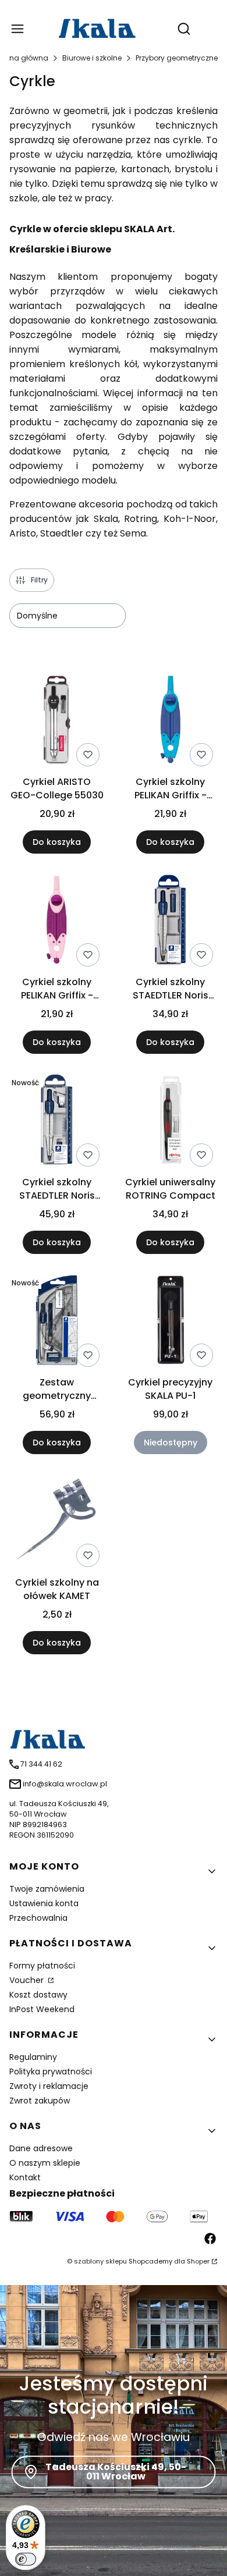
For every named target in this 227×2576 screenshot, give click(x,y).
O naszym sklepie (45, 2163)
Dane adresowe (41, 2148)
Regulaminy (33, 2057)
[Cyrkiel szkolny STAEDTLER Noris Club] (170, 922)
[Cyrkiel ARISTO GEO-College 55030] (57, 722)
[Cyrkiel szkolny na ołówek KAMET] (57, 1522)
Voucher (28, 1980)
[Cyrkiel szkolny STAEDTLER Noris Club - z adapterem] (57, 1122)
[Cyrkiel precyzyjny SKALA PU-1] (170, 1322)
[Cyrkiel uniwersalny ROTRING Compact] (170, 1122)
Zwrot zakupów (40, 2101)
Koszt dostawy (38, 1995)
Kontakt (25, 2177)
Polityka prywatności (51, 2072)
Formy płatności (42, 1966)
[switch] (26, 2559)
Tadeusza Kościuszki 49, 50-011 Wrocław (116, 2472)
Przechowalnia (38, 1918)
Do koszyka (57, 842)
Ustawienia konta (44, 1903)
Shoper (198, 2261)
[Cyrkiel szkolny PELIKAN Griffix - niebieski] (170, 722)
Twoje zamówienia (47, 1889)
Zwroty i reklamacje (49, 2086)
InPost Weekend (42, 2009)
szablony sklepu (100, 2261)
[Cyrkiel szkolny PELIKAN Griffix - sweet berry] (57, 922)
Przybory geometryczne (177, 58)
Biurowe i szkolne (92, 58)
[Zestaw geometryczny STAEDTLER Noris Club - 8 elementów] (57, 1322)
